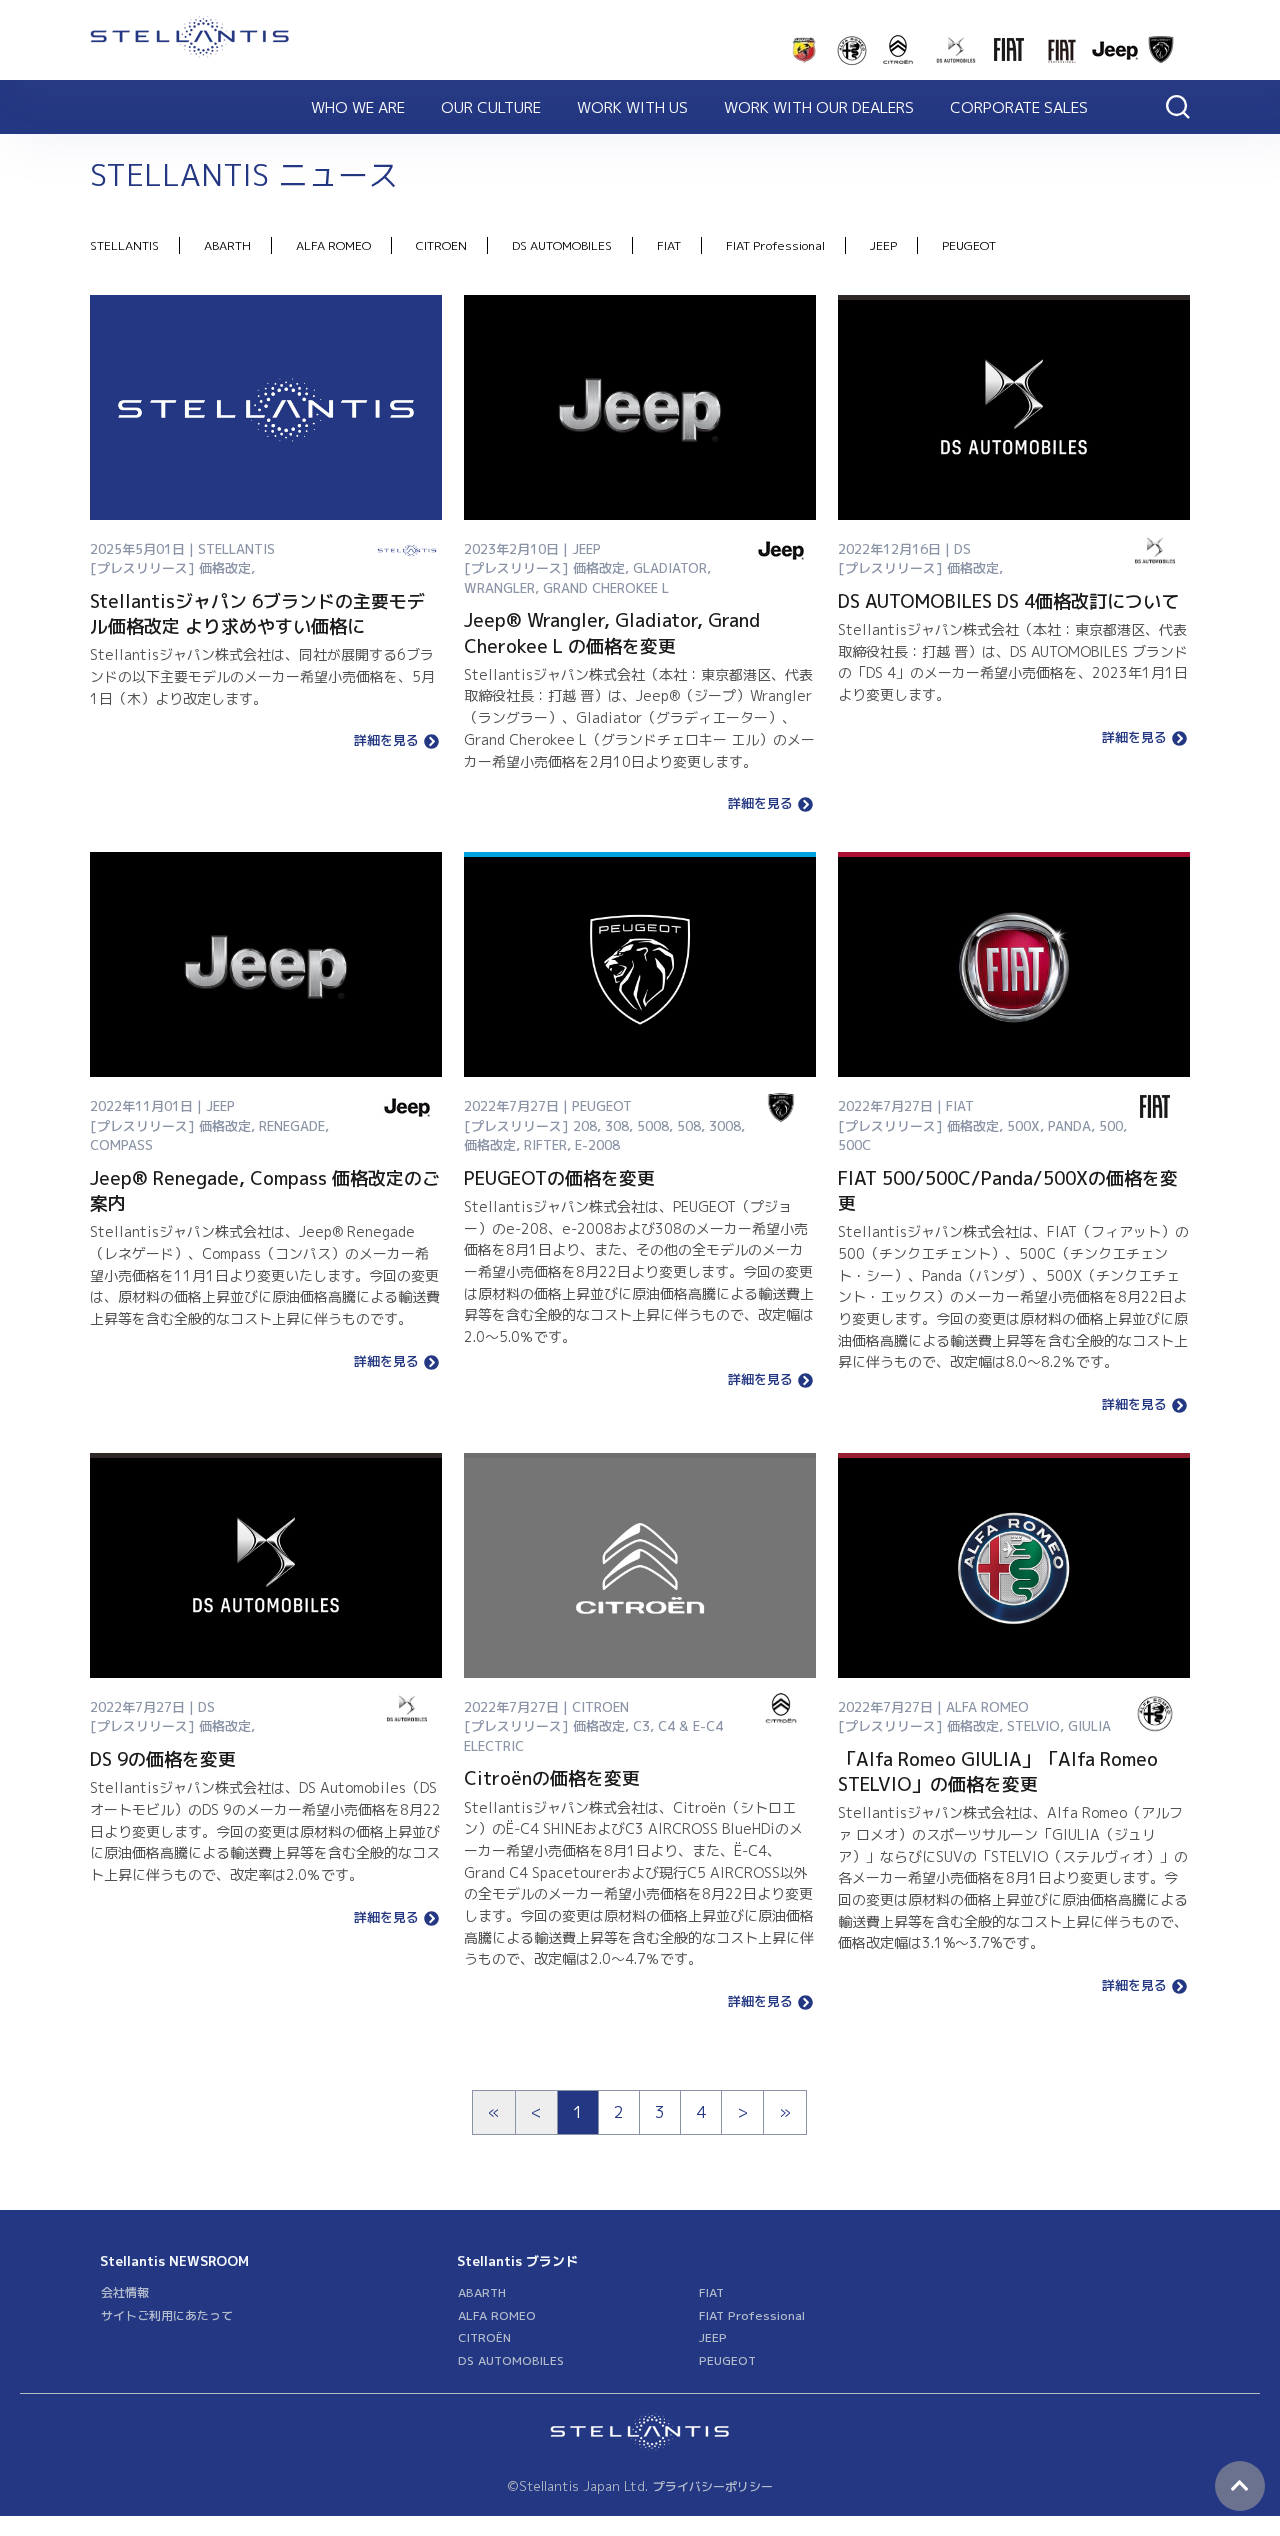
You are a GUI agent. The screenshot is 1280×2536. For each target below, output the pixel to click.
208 (585, 1126)
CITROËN (484, 2337)
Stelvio (1033, 1726)
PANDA (1069, 1126)
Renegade (292, 1126)
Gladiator (670, 568)
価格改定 (225, 568)
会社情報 (125, 2292)
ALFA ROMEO (333, 245)
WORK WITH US (632, 107)
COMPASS (121, 1145)
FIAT (669, 245)
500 (1111, 1126)
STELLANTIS (124, 245)
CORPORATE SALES (1019, 107)
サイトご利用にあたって (167, 2315)
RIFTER (545, 1145)
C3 (641, 1726)
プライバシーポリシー (713, 2486)
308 (617, 1126)
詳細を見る (386, 741)
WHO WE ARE (358, 107)
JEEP (883, 245)
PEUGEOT (969, 245)
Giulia (1089, 1726)
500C (854, 1145)
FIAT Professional (775, 245)
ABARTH (227, 245)
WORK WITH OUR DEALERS (819, 107)
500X (1023, 1126)
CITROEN (441, 245)
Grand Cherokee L (606, 588)
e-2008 (597, 1145)
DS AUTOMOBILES (562, 245)
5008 (653, 1126)
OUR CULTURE (491, 107)
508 (689, 1126)
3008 (725, 1126)
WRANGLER (499, 588)
